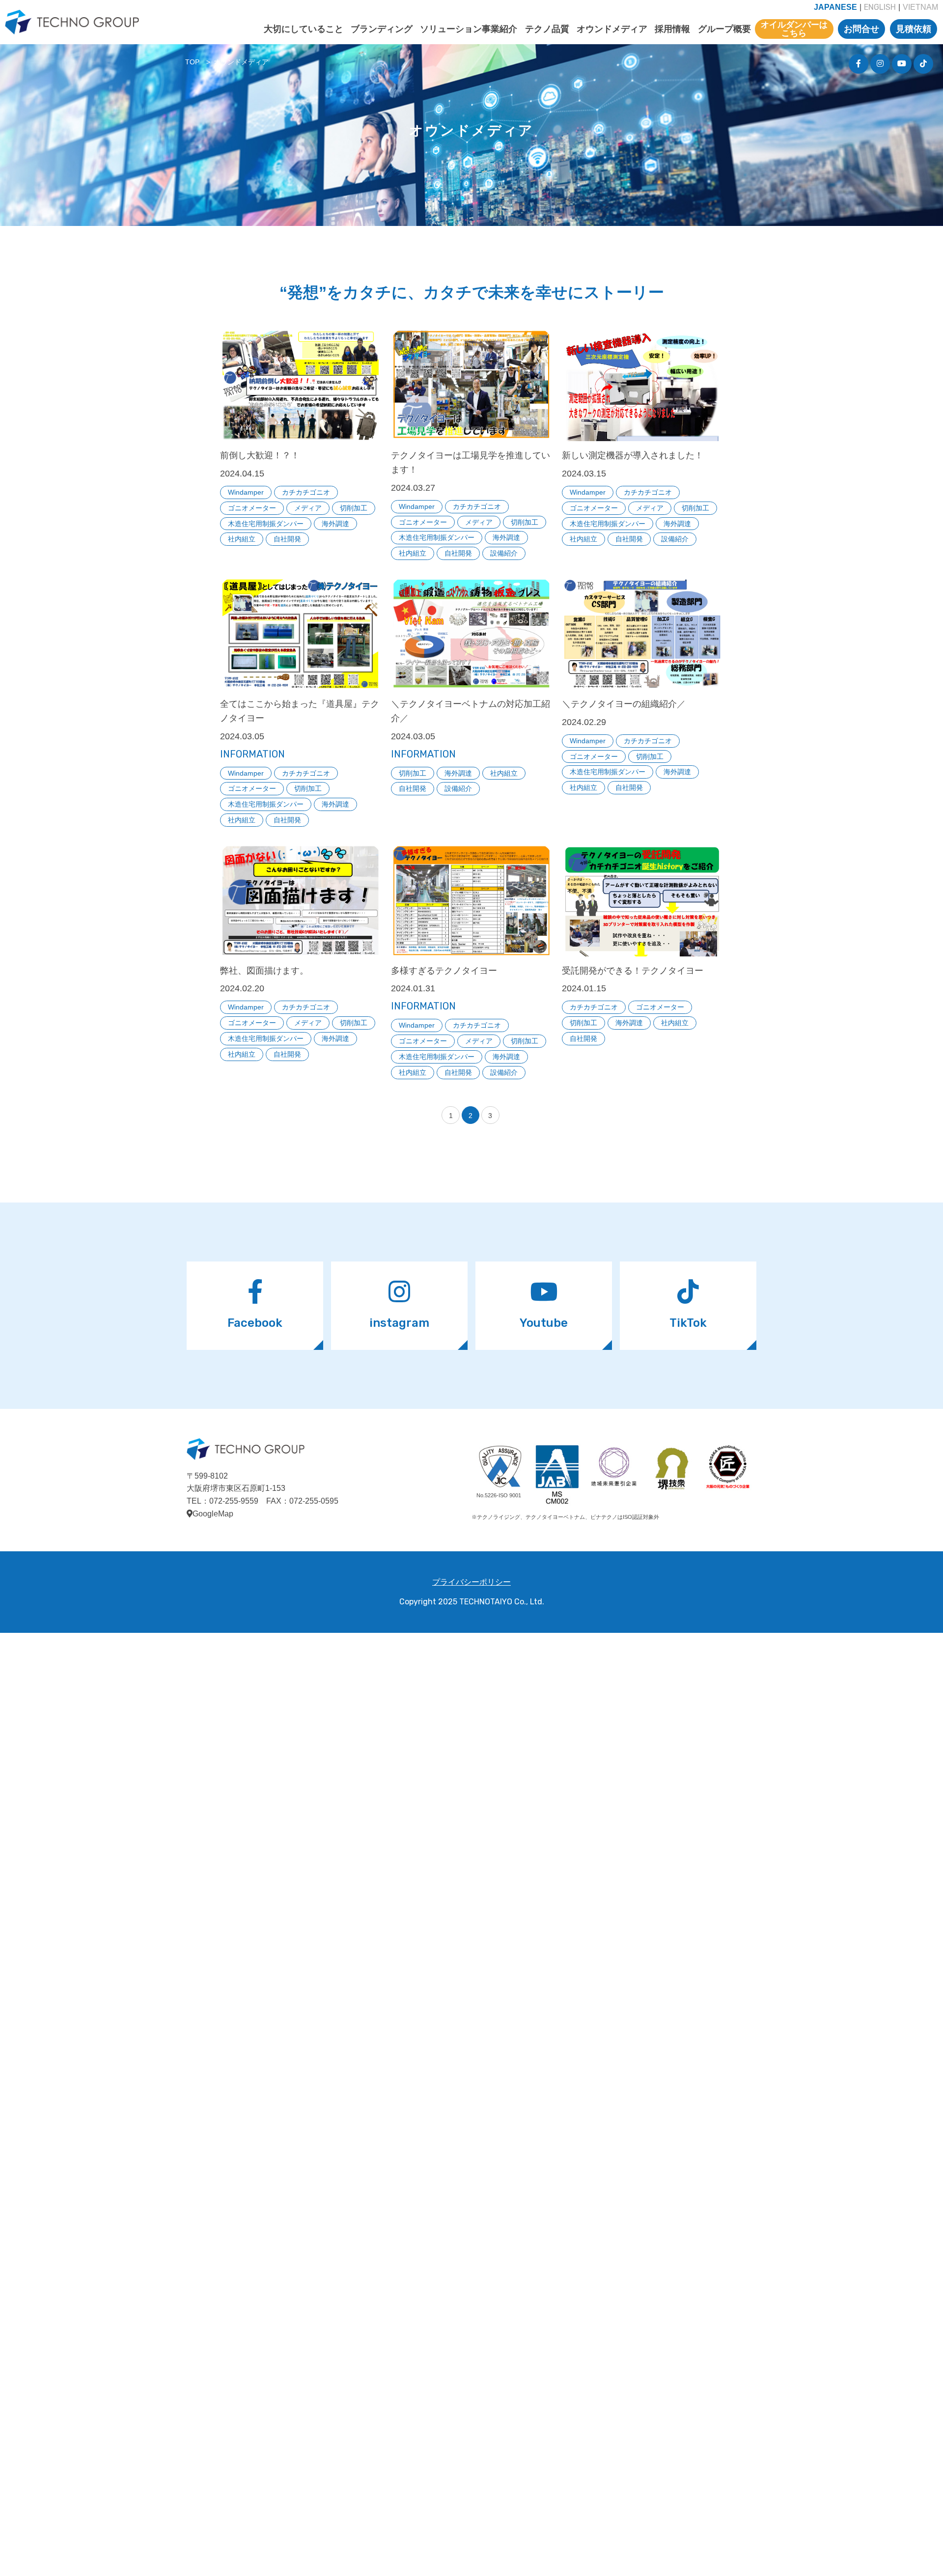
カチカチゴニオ (306, 492)
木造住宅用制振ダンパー (266, 524)
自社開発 (287, 539)
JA (835, 7)
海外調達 (335, 524)
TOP (192, 62)
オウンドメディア (612, 29)
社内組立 (242, 539)
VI (920, 7)
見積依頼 (914, 29)
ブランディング (382, 29)
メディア (308, 508)
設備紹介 (504, 553)
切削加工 (354, 508)
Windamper (246, 492)
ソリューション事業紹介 (469, 29)
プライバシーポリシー (471, 1582)
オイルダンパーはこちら (794, 29)
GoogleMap (213, 1514)
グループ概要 (724, 29)
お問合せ (861, 29)
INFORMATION (252, 754)
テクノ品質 (547, 29)
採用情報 (672, 29)
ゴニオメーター (252, 508)
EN (880, 7)
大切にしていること (304, 29)
